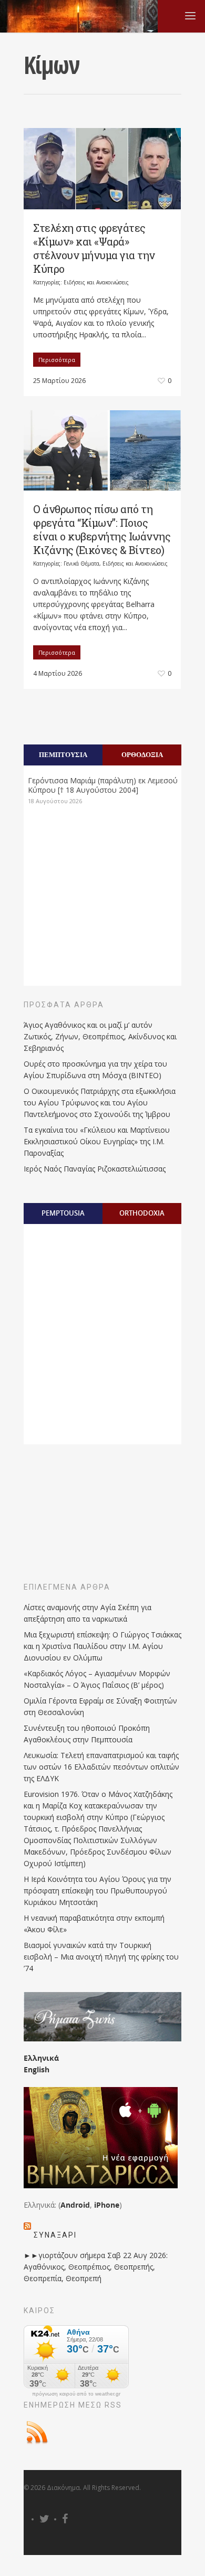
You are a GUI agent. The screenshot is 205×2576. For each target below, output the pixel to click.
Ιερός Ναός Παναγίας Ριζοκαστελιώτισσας (95, 1169)
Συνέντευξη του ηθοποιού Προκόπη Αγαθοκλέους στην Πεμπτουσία (87, 1734)
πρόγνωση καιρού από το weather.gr (76, 2394)
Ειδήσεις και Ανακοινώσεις (96, 282)
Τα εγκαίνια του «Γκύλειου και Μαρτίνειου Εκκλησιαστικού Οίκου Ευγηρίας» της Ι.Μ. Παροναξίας (97, 1141)
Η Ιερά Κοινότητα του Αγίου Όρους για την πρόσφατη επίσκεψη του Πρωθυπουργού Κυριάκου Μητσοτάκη (98, 1891)
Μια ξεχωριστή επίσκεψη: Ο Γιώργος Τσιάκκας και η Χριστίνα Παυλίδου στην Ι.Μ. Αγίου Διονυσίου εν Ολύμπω (102, 1646)
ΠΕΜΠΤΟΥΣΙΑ (63, 754)
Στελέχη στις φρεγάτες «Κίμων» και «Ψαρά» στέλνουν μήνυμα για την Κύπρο (94, 248)
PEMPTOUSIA (63, 1213)
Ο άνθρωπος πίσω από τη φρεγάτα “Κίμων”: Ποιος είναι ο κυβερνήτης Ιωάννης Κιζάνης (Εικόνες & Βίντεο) (102, 529)
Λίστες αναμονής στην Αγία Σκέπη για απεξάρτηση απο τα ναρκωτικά (88, 1613)
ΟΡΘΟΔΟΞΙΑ (142, 754)
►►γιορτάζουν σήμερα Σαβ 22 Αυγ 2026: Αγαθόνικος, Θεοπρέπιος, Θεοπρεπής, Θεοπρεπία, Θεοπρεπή (96, 2267)
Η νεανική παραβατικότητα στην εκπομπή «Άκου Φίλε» (94, 1924)
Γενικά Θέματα (81, 563)
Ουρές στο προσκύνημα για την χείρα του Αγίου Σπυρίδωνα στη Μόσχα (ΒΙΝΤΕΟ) (95, 1069)
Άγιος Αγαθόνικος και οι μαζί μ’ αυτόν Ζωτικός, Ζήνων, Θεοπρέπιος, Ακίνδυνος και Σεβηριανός (100, 1036)
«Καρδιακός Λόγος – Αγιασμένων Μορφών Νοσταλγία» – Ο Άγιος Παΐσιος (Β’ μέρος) (97, 1679)
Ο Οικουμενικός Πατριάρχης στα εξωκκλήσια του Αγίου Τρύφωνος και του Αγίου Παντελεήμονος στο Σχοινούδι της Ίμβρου (100, 1103)
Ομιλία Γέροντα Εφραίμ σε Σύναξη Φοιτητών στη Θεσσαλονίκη (100, 1706)
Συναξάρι (55, 2235)
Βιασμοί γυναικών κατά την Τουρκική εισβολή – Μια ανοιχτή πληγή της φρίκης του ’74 (101, 1957)
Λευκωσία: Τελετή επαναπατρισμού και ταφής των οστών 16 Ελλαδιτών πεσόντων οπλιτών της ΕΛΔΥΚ (101, 1767)
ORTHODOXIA (142, 1213)
